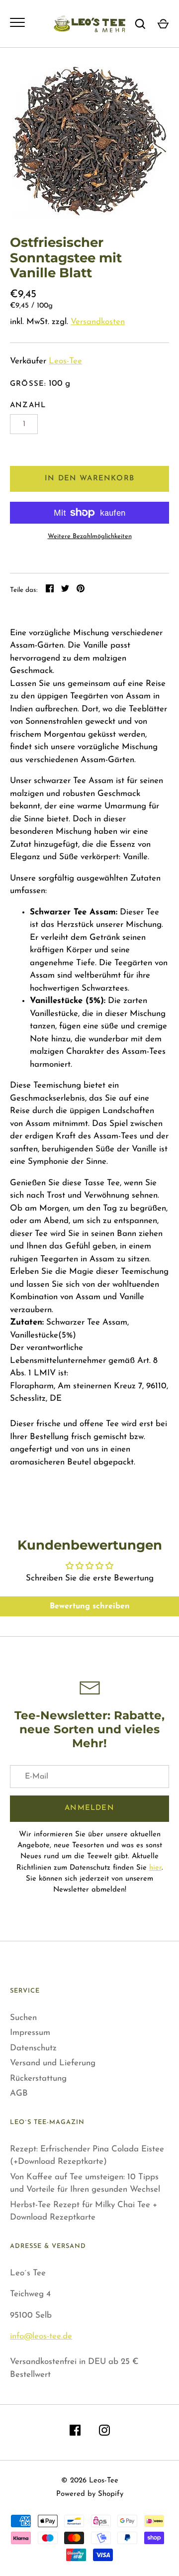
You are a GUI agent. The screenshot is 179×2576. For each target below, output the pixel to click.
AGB (19, 2093)
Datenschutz (33, 2048)
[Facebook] (75, 2432)
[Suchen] (140, 24)
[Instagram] (104, 2432)
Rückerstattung (38, 2078)
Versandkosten (98, 322)
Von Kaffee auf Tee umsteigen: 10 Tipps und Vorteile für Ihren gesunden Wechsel (85, 2184)
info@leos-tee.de (41, 2336)
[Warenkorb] (163, 24)
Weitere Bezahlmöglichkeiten (90, 536)
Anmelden (89, 1808)
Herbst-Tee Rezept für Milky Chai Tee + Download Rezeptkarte (84, 2211)
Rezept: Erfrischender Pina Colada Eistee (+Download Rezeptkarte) (87, 2156)
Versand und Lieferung (53, 2063)
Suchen (23, 2018)
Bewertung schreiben (90, 1606)
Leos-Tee (65, 361)
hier (155, 1868)
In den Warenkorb (89, 479)
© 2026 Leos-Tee (90, 2481)
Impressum (30, 2033)
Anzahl (28, 405)
